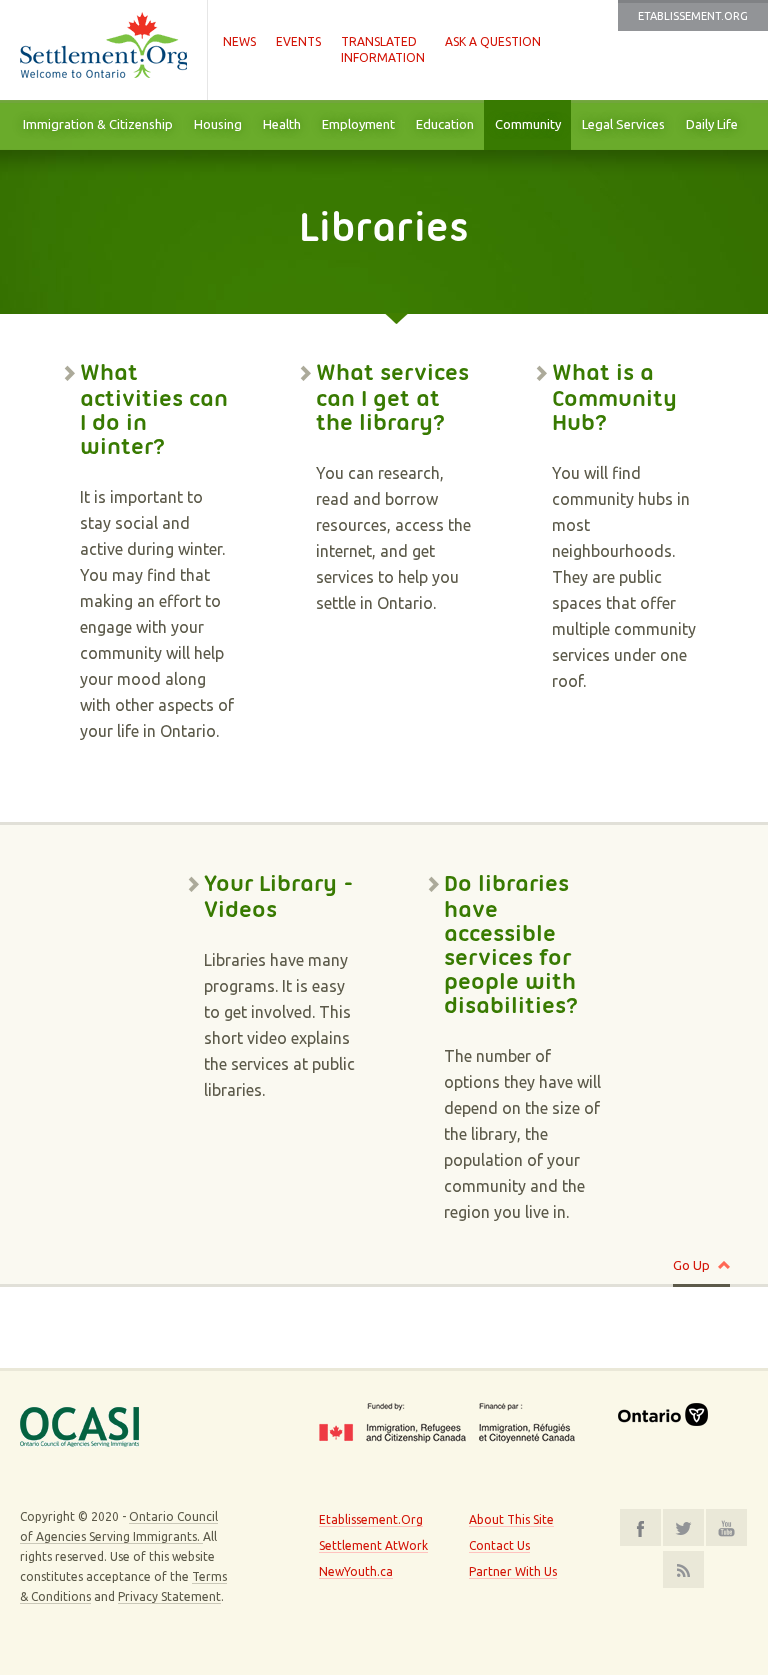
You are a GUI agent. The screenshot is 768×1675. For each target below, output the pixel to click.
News (239, 41)
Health (282, 124)
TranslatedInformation (383, 49)
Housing (218, 124)
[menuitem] (97, 125)
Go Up (691, 1265)
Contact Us (499, 1545)
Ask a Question (493, 41)
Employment (358, 124)
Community (528, 124)
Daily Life (712, 124)
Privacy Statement (169, 1596)
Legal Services (623, 124)
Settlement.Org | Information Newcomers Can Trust (103, 50)
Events (298, 41)
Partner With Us (513, 1571)
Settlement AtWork (373, 1545)
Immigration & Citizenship (98, 124)
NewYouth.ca (356, 1571)
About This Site (511, 1519)
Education (445, 124)
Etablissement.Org (693, 16)
